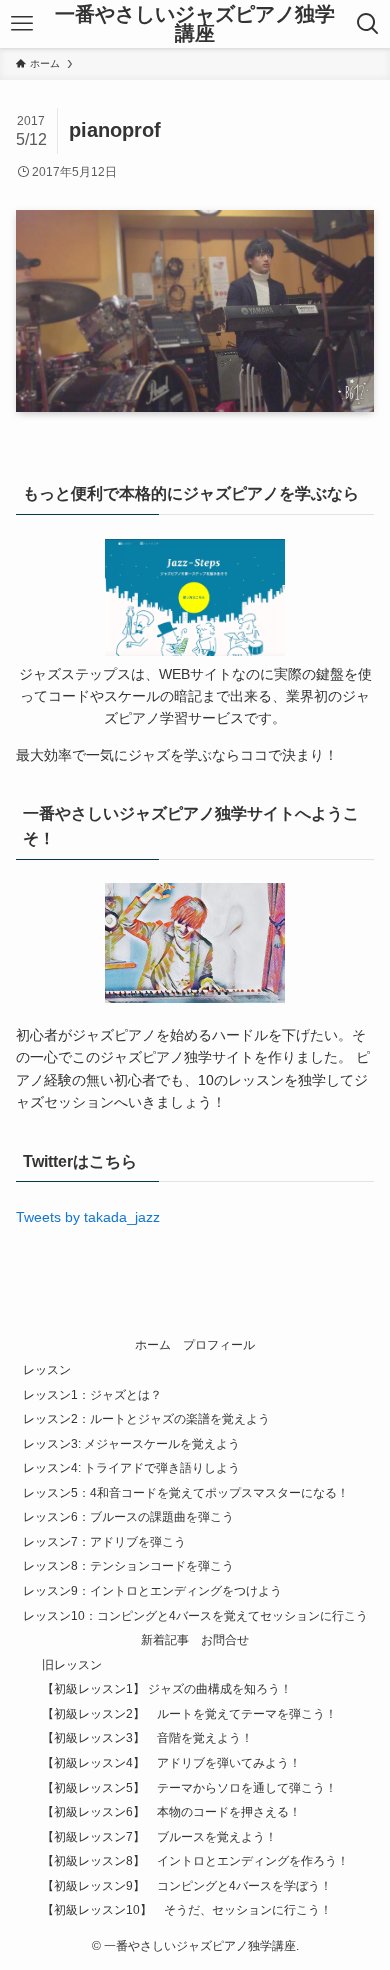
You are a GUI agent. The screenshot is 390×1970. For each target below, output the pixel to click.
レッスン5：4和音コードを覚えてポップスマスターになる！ (186, 1492)
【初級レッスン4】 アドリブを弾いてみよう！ (171, 1762)
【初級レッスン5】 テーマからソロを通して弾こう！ (189, 1787)
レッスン (47, 1369)
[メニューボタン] (21, 24)
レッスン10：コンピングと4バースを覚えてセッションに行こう (195, 1615)
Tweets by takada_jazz (88, 1217)
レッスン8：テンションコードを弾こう (128, 1565)
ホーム (153, 1344)
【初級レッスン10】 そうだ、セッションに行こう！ (187, 1909)
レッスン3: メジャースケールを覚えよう (131, 1443)
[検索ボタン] (368, 24)
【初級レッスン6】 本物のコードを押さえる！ (171, 1811)
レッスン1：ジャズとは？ (92, 1394)
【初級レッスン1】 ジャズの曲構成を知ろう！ (167, 1688)
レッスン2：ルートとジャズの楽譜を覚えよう (146, 1418)
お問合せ (225, 1639)
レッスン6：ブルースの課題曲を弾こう (128, 1516)
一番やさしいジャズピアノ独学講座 (195, 24)
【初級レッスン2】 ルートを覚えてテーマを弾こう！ (189, 1713)
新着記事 (165, 1639)
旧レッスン (72, 1664)
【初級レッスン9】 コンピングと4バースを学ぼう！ (187, 1885)
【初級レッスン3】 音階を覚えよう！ (147, 1737)
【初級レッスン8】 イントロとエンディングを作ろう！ (195, 1860)
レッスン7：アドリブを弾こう (104, 1541)
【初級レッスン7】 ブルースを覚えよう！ (159, 1836)
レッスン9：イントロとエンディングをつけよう (152, 1590)
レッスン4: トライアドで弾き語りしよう (131, 1467)
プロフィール (219, 1344)
